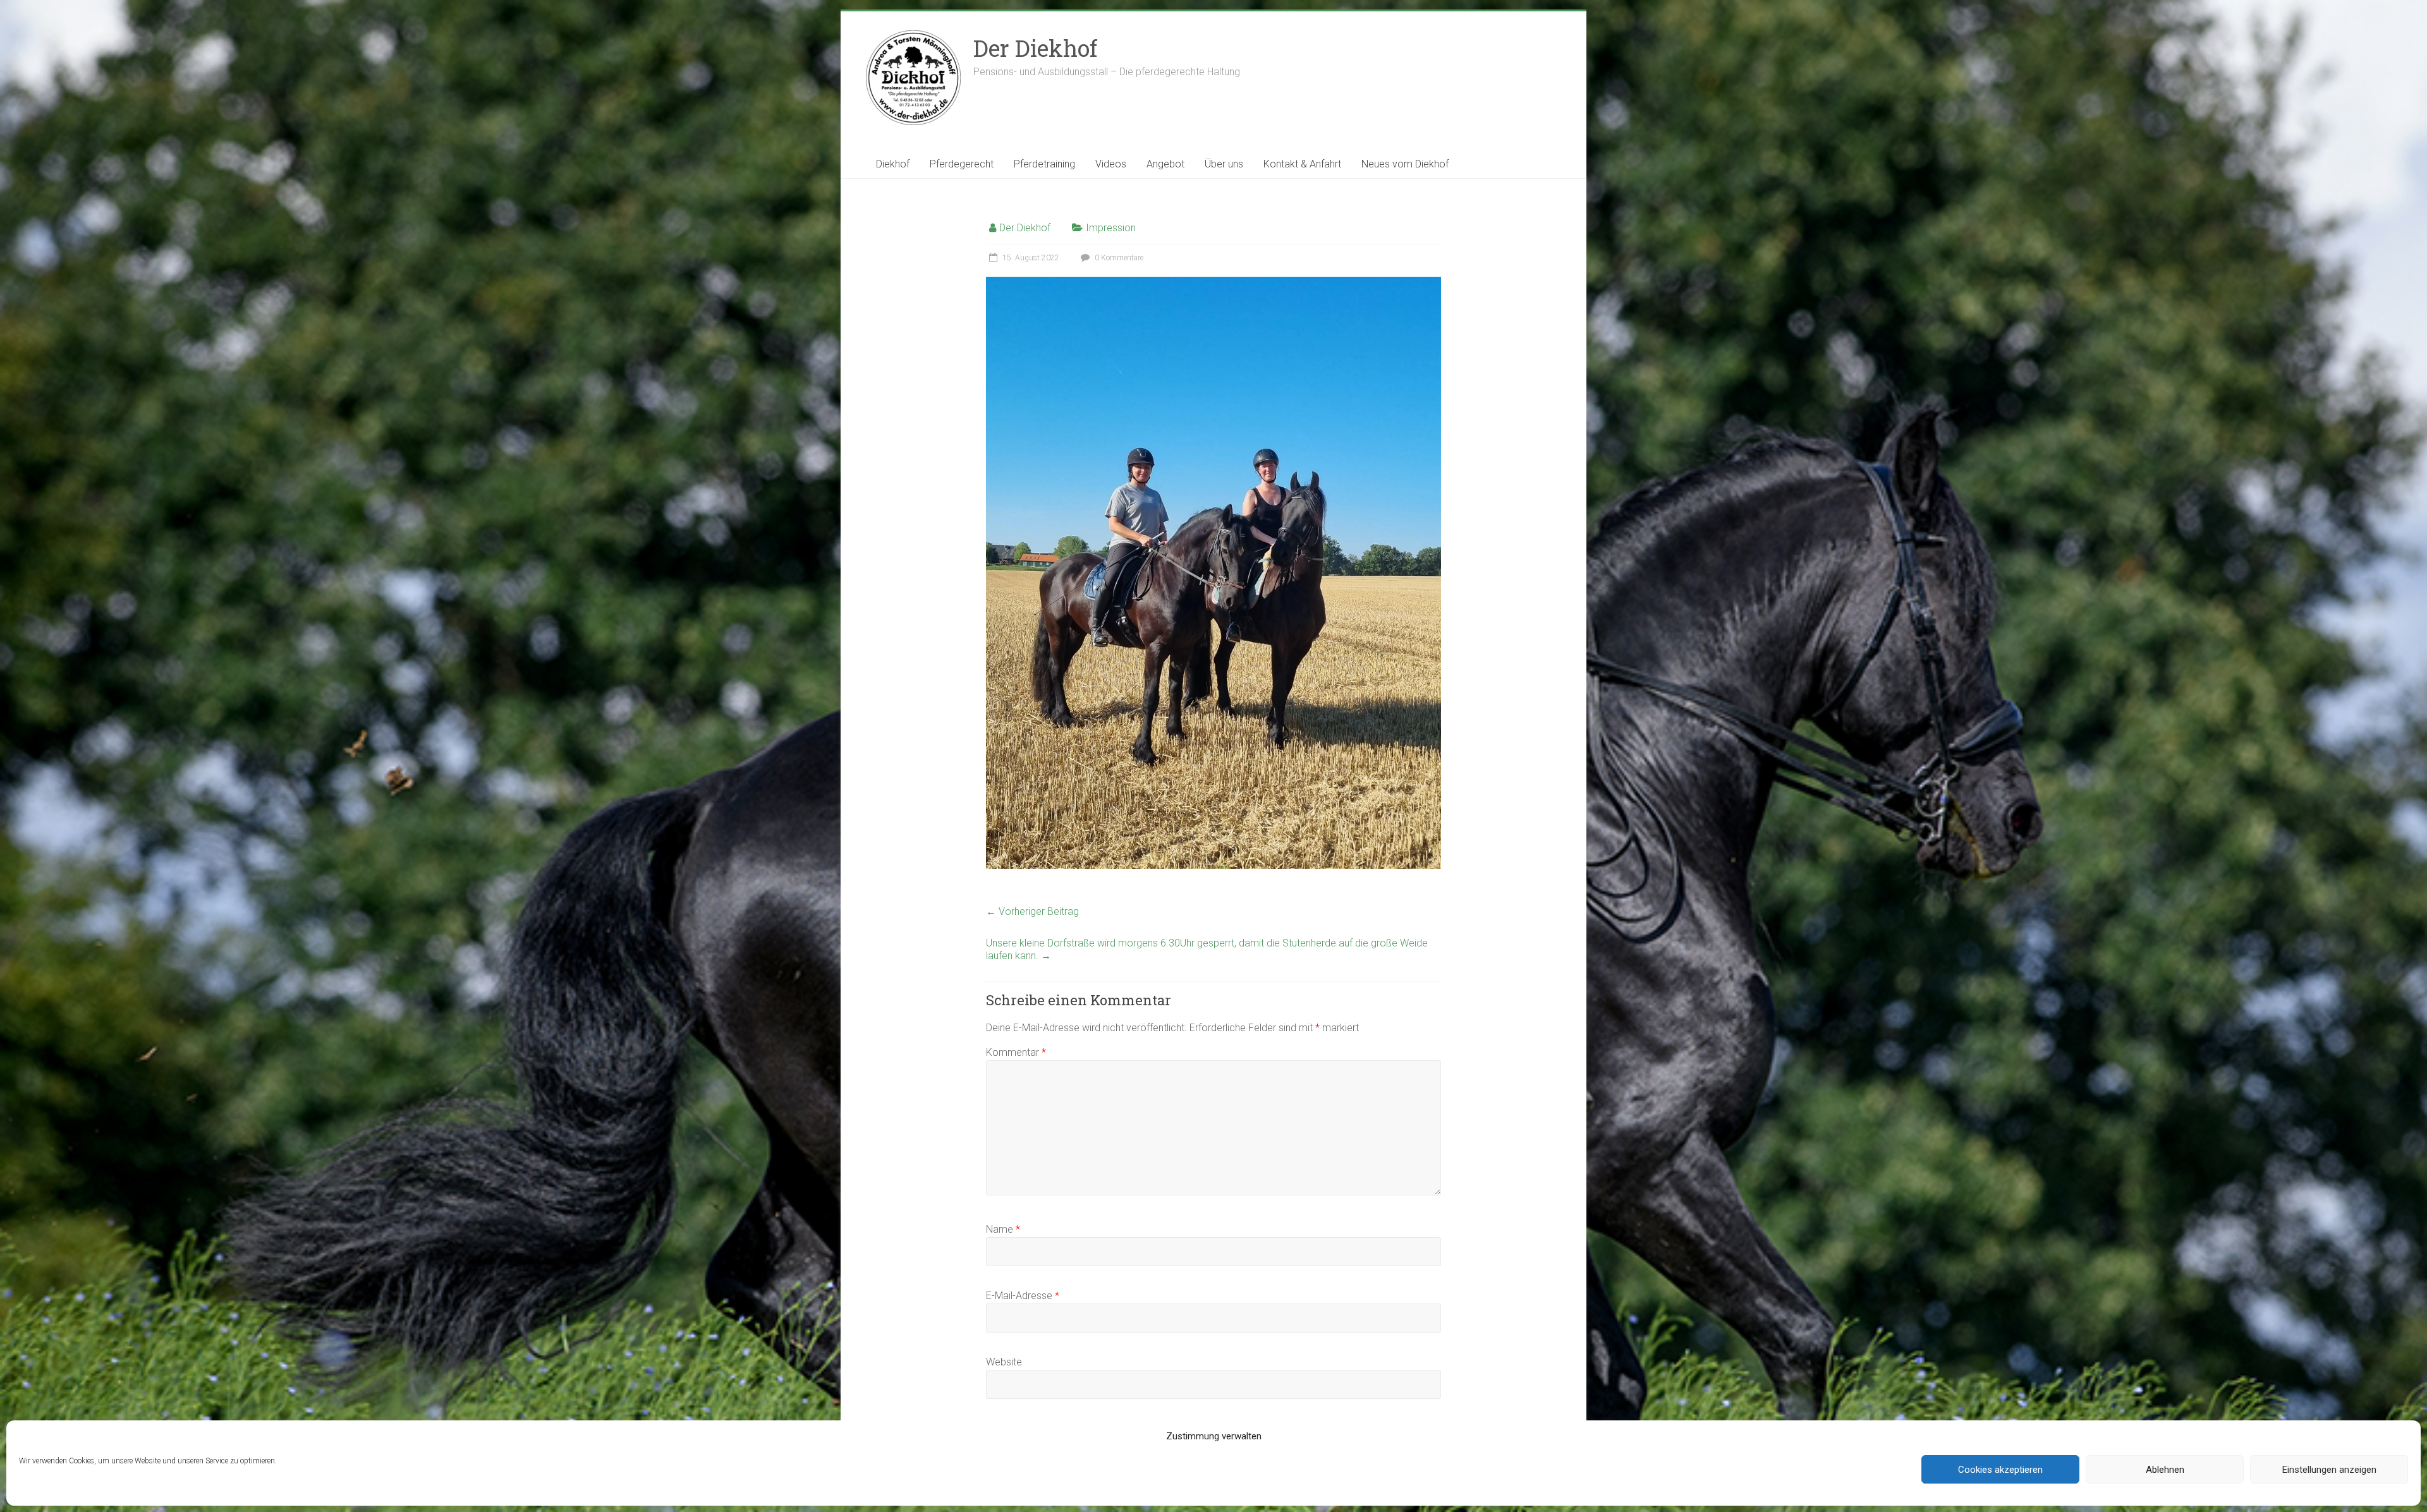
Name (1003, 1229)
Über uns (1224, 164)
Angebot (1165, 164)
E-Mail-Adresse (1023, 1296)
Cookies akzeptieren (2000, 1470)
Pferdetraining (1044, 164)
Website (1004, 1362)
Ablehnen (2165, 1470)
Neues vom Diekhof (1405, 164)
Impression (1111, 228)
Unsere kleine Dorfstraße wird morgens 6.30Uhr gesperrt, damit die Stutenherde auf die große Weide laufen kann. (1207, 949)
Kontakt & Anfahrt (1302, 164)
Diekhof (893, 164)
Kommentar (1016, 1052)
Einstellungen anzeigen (2329, 1470)
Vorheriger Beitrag (1032, 911)
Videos (1111, 164)
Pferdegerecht (962, 164)
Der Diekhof (1035, 48)
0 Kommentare (1118, 258)
